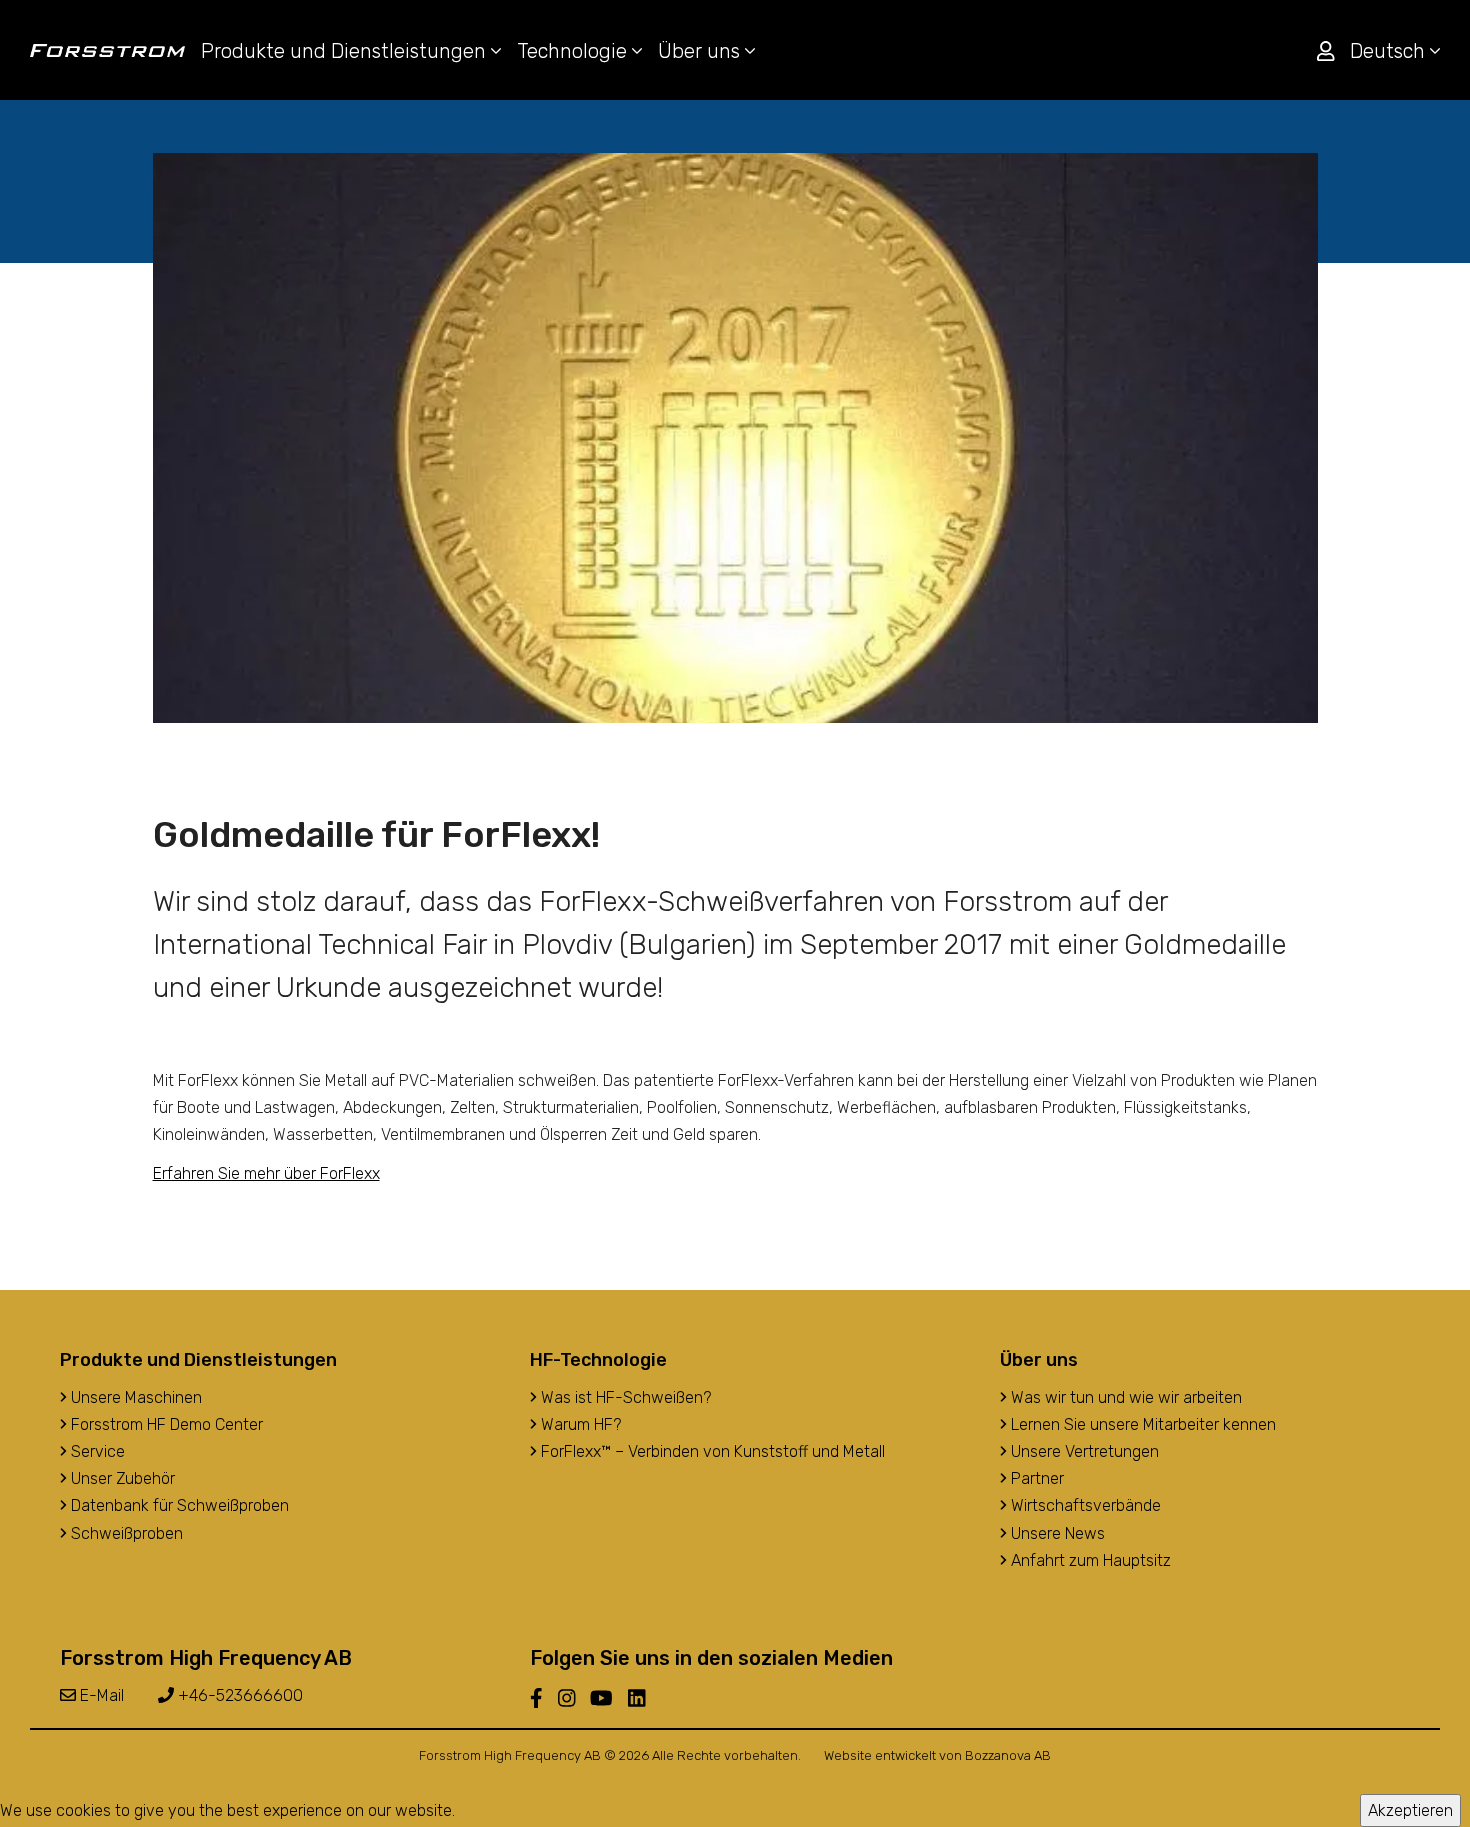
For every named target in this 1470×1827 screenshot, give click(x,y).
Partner (1035, 1478)
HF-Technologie (598, 1360)
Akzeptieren (1410, 1810)
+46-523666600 (238, 1695)
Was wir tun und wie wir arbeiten (1124, 1397)
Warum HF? (579, 1424)
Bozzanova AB (1008, 1755)
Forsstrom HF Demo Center (165, 1424)
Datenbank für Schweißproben (178, 1505)
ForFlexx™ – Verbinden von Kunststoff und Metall (711, 1451)
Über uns (701, 51)
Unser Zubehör (121, 1478)
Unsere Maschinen (134, 1397)
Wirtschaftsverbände (1084, 1505)
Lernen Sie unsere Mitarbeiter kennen (1141, 1424)
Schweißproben (125, 1533)
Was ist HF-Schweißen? (624, 1397)
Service (96, 1451)
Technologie (574, 51)
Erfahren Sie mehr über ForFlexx (266, 1173)
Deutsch (1390, 51)
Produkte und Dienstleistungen (346, 51)
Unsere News (1056, 1533)
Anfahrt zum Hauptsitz (1089, 1560)
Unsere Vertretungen (1083, 1451)
